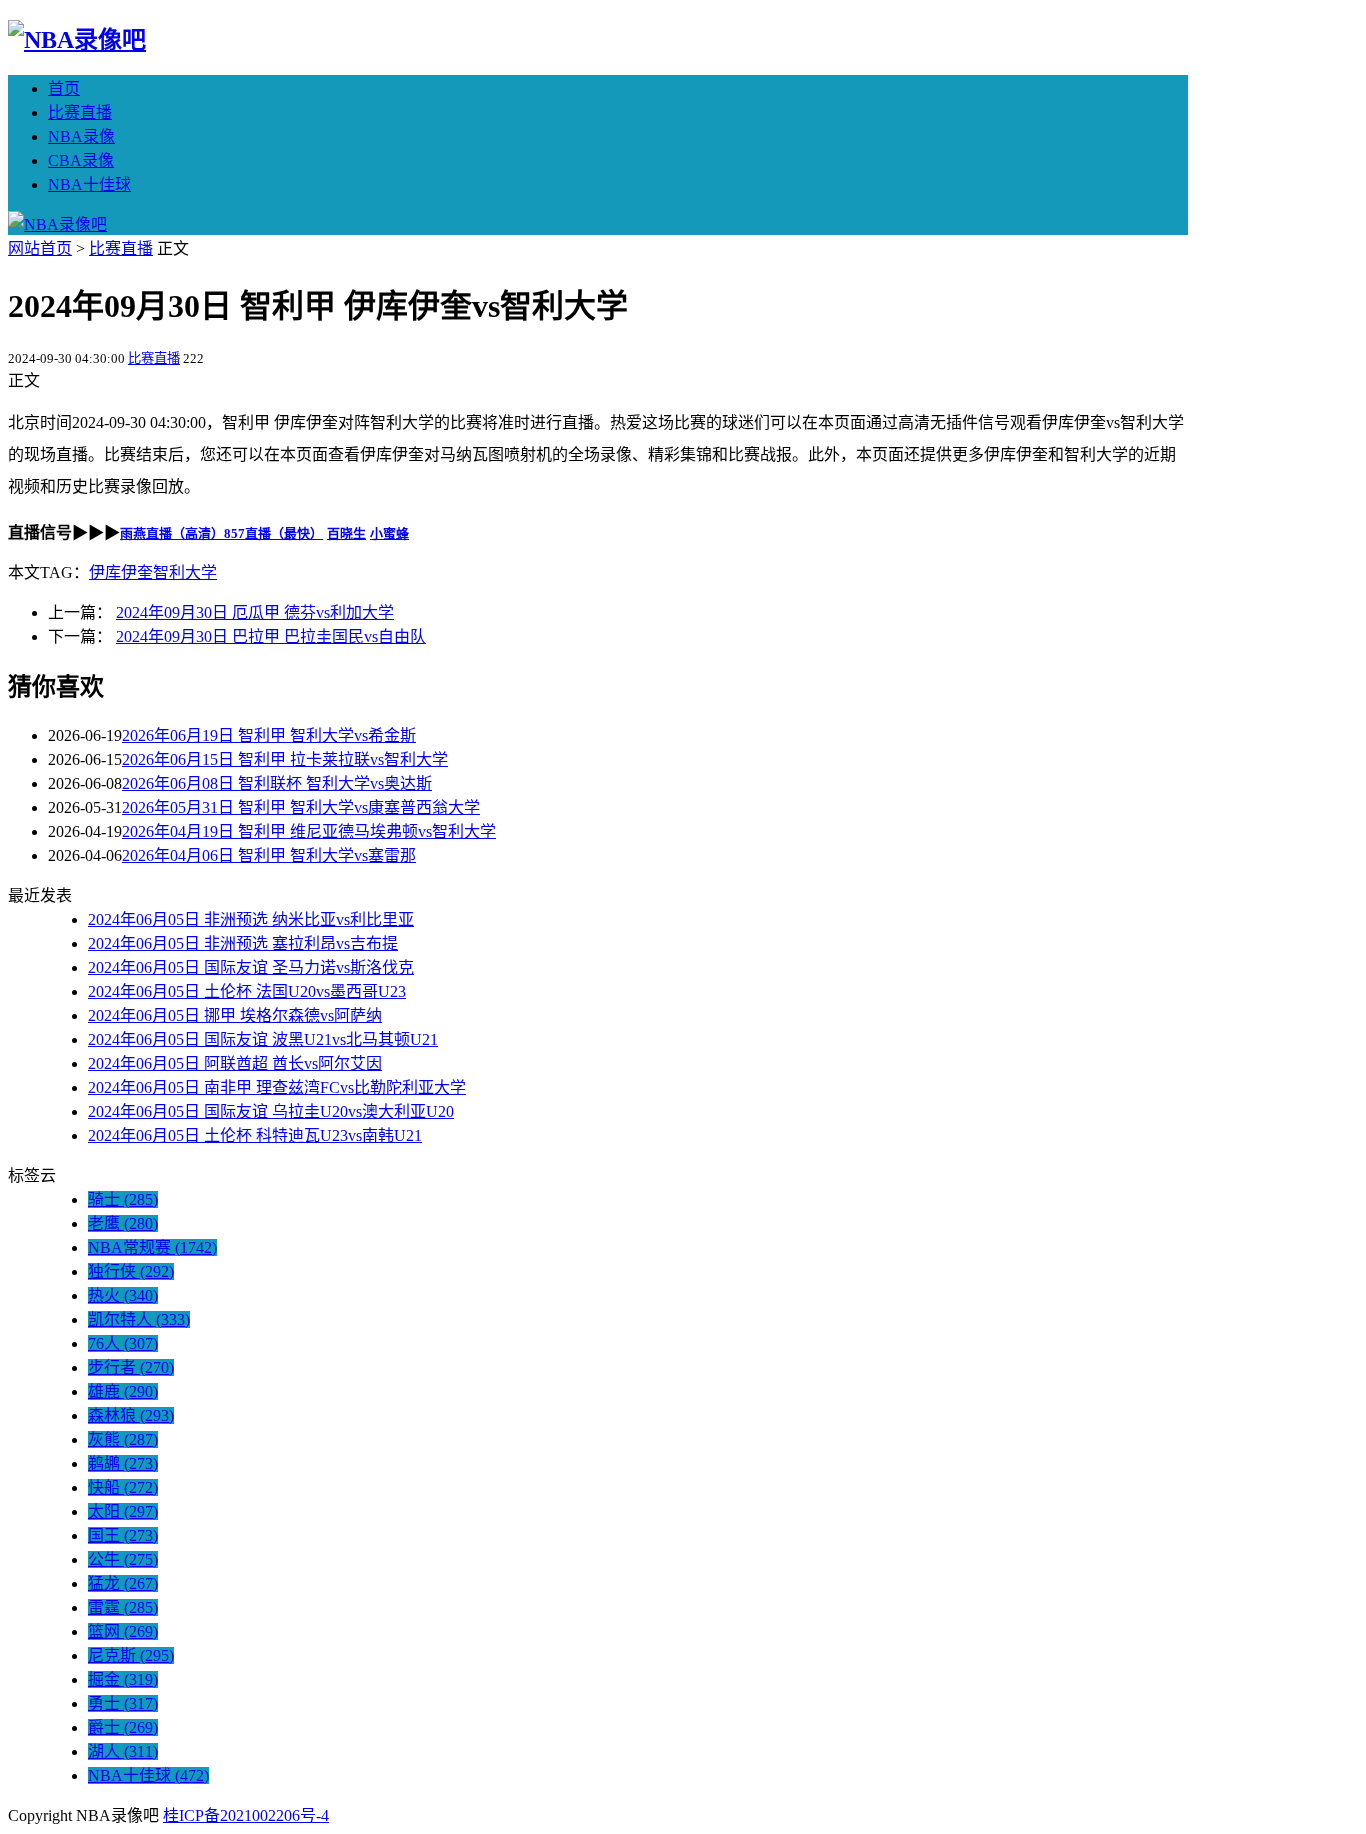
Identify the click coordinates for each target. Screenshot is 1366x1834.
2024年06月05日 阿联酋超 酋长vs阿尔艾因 (235, 1063)
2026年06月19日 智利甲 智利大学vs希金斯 (269, 735)
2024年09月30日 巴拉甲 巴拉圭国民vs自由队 (271, 636)
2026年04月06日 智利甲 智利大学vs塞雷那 (269, 855)
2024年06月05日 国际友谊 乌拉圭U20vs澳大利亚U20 (271, 1111)
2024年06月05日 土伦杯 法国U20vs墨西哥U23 (247, 991)
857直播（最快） (273, 533)
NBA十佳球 (89, 184)
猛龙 (123, 1583)
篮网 (123, 1631)
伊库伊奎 (121, 572)
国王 (123, 1535)
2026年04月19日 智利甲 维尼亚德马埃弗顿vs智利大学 (309, 831)
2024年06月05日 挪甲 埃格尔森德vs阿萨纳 (235, 1015)
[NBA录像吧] (77, 40)
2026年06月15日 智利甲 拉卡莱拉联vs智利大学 (285, 759)
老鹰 (123, 1223)
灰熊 (123, 1439)
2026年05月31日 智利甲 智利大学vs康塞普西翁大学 (301, 807)
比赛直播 (80, 112)
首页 (64, 88)
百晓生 (346, 533)
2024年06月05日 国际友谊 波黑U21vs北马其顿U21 (263, 1039)
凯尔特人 (139, 1319)
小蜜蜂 (389, 533)
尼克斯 (131, 1655)
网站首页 (40, 248)
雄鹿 (123, 1391)
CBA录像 (81, 160)
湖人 (123, 1751)
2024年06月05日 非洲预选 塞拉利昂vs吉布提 (243, 943)
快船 (123, 1487)
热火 (123, 1295)
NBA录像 (81, 136)
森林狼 (131, 1415)
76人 (123, 1343)
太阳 (123, 1511)
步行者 (131, 1367)
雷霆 (123, 1607)
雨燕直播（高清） (172, 533)
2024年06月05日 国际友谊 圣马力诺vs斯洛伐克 (251, 967)
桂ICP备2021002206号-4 (246, 1815)
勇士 (123, 1703)
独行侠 (131, 1271)
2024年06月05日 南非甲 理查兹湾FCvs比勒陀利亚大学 (277, 1087)
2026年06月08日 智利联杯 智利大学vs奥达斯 (277, 783)
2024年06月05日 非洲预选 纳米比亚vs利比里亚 (251, 919)
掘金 (123, 1679)
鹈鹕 (123, 1463)
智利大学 (185, 572)
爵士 (123, 1727)
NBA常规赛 (152, 1247)
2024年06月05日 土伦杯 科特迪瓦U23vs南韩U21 (255, 1135)
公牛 (123, 1559)
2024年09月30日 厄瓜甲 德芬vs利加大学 (255, 612)
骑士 (123, 1199)
